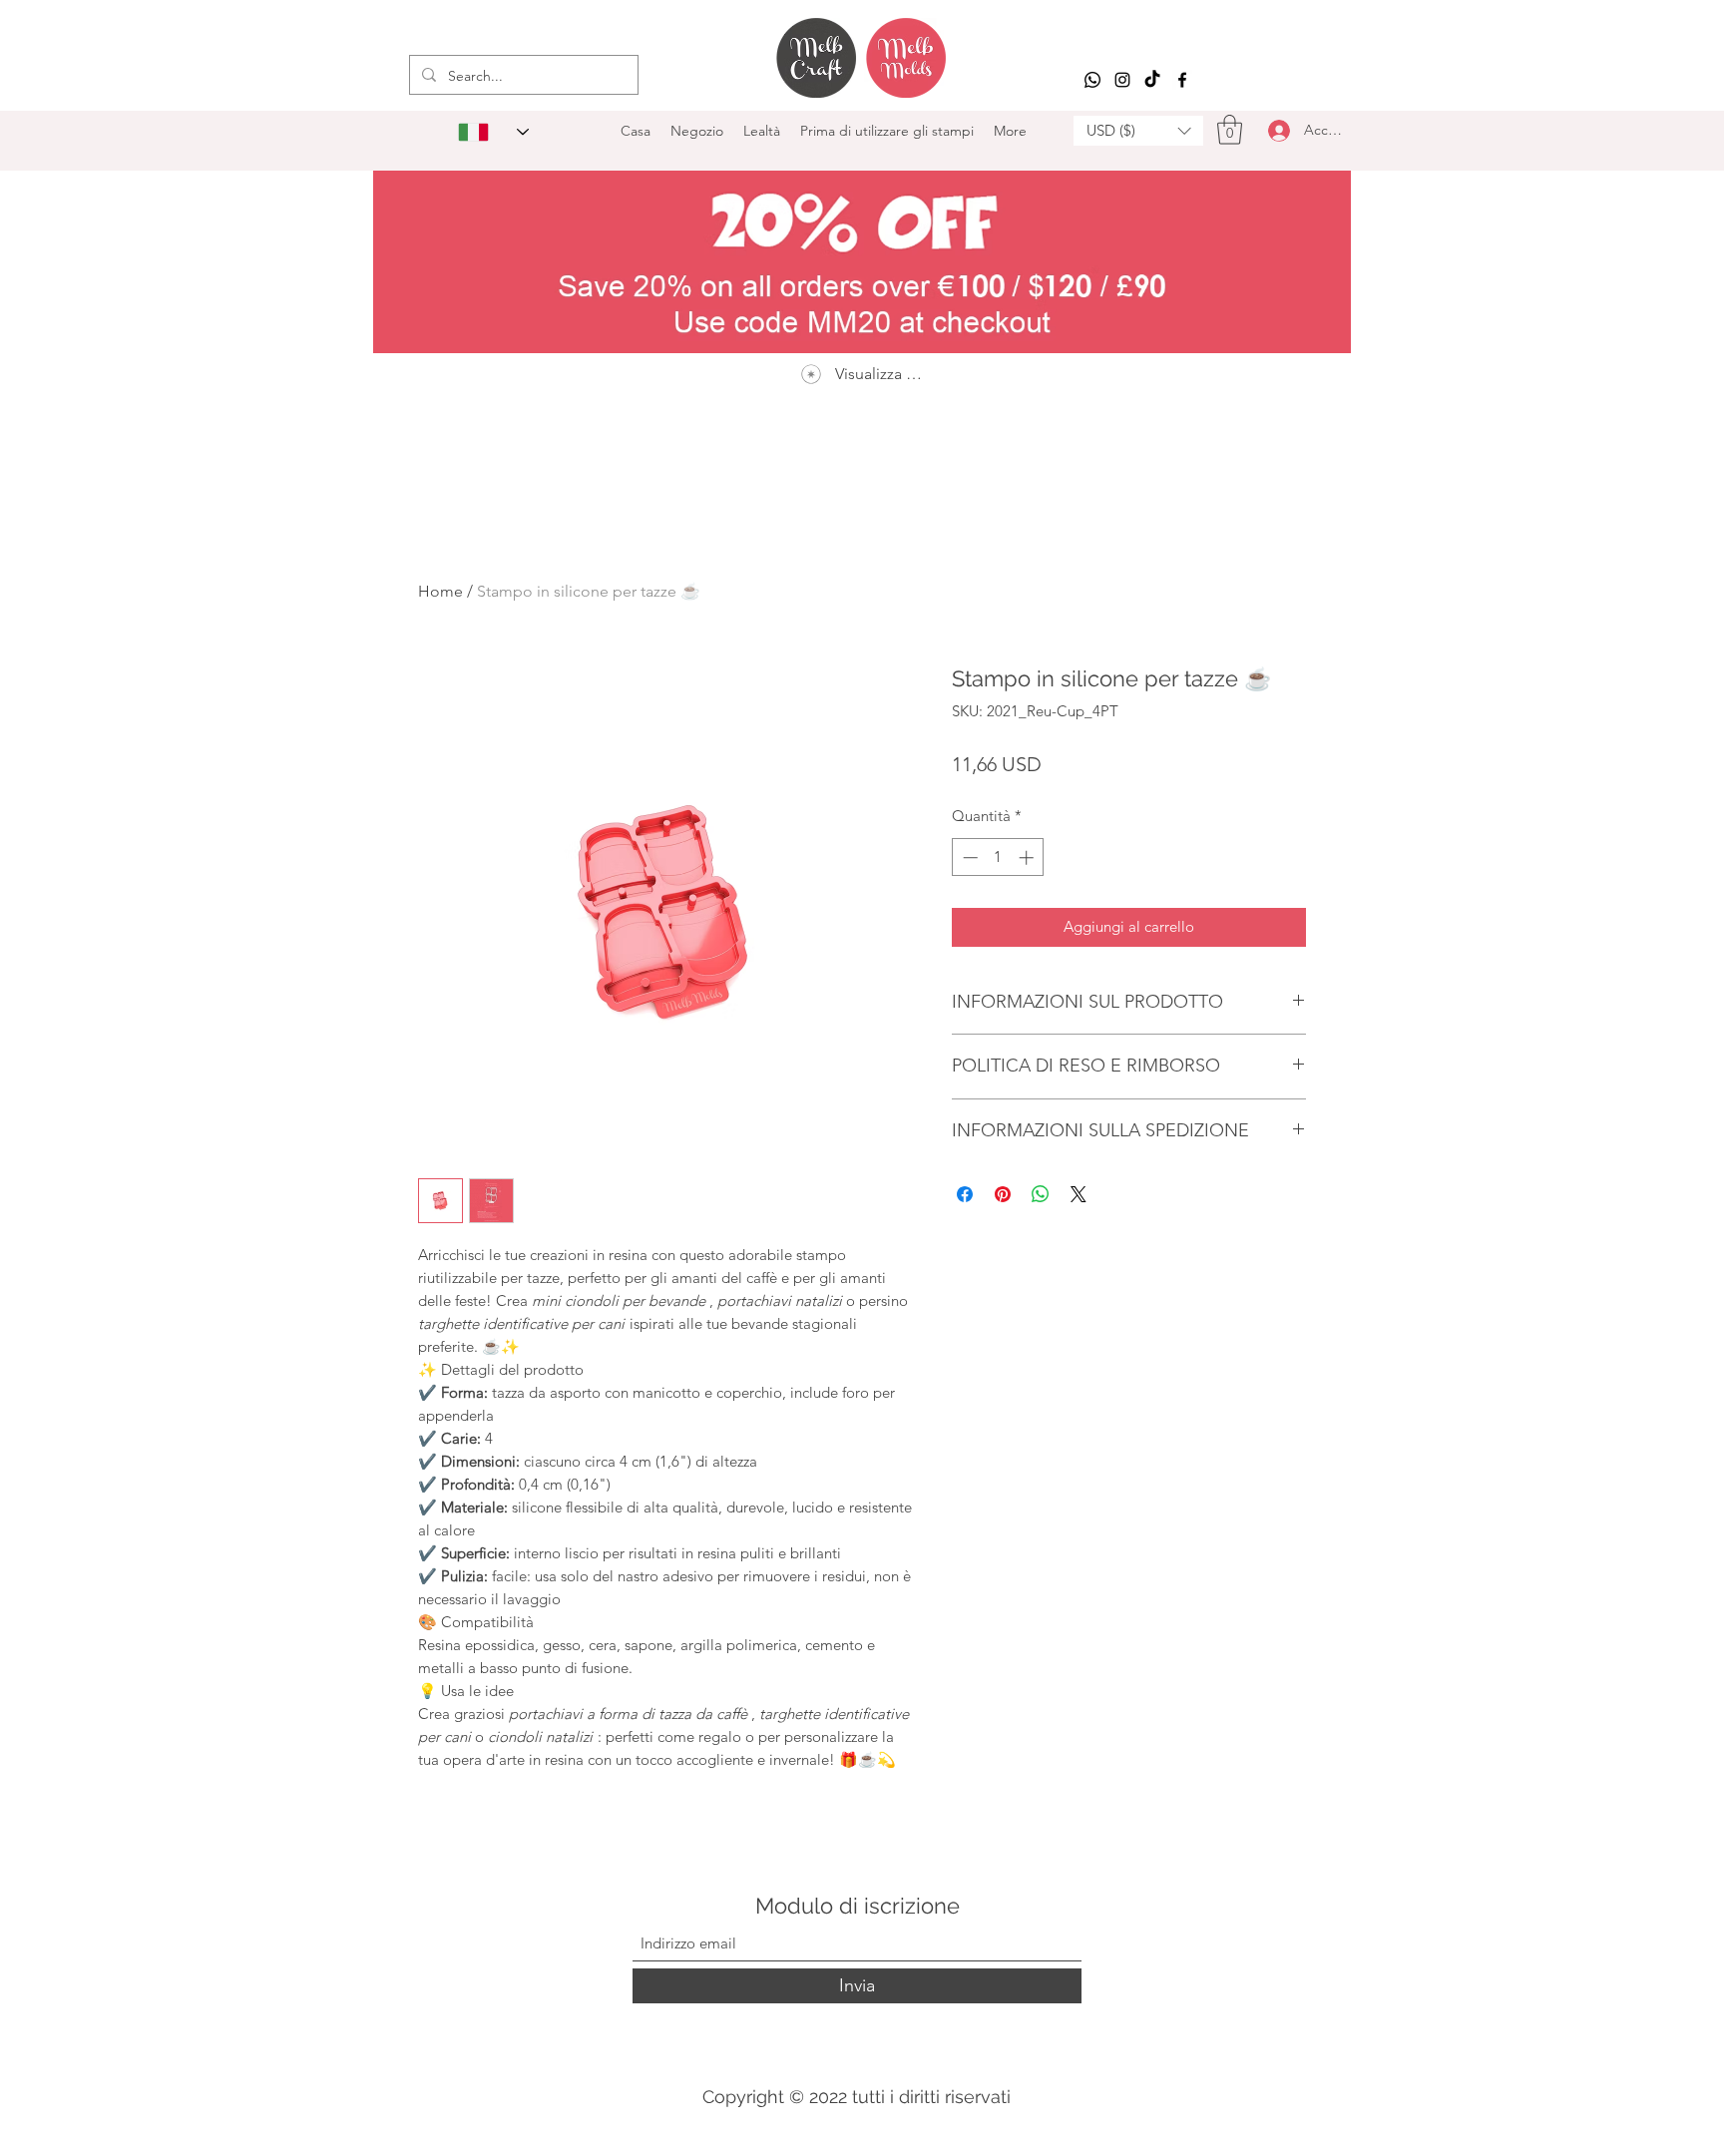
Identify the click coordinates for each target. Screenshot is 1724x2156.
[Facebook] (1182, 80)
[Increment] (1028, 858)
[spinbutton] (998, 858)
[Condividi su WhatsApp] (1041, 1194)
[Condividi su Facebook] (965, 1194)
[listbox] (1138, 131)
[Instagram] (1122, 80)
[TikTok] (1152, 80)
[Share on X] (1078, 1194)
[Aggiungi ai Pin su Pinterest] (1003, 1194)
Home (440, 591)
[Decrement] (968, 858)
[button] (1138, 131)
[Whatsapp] (1092, 80)
